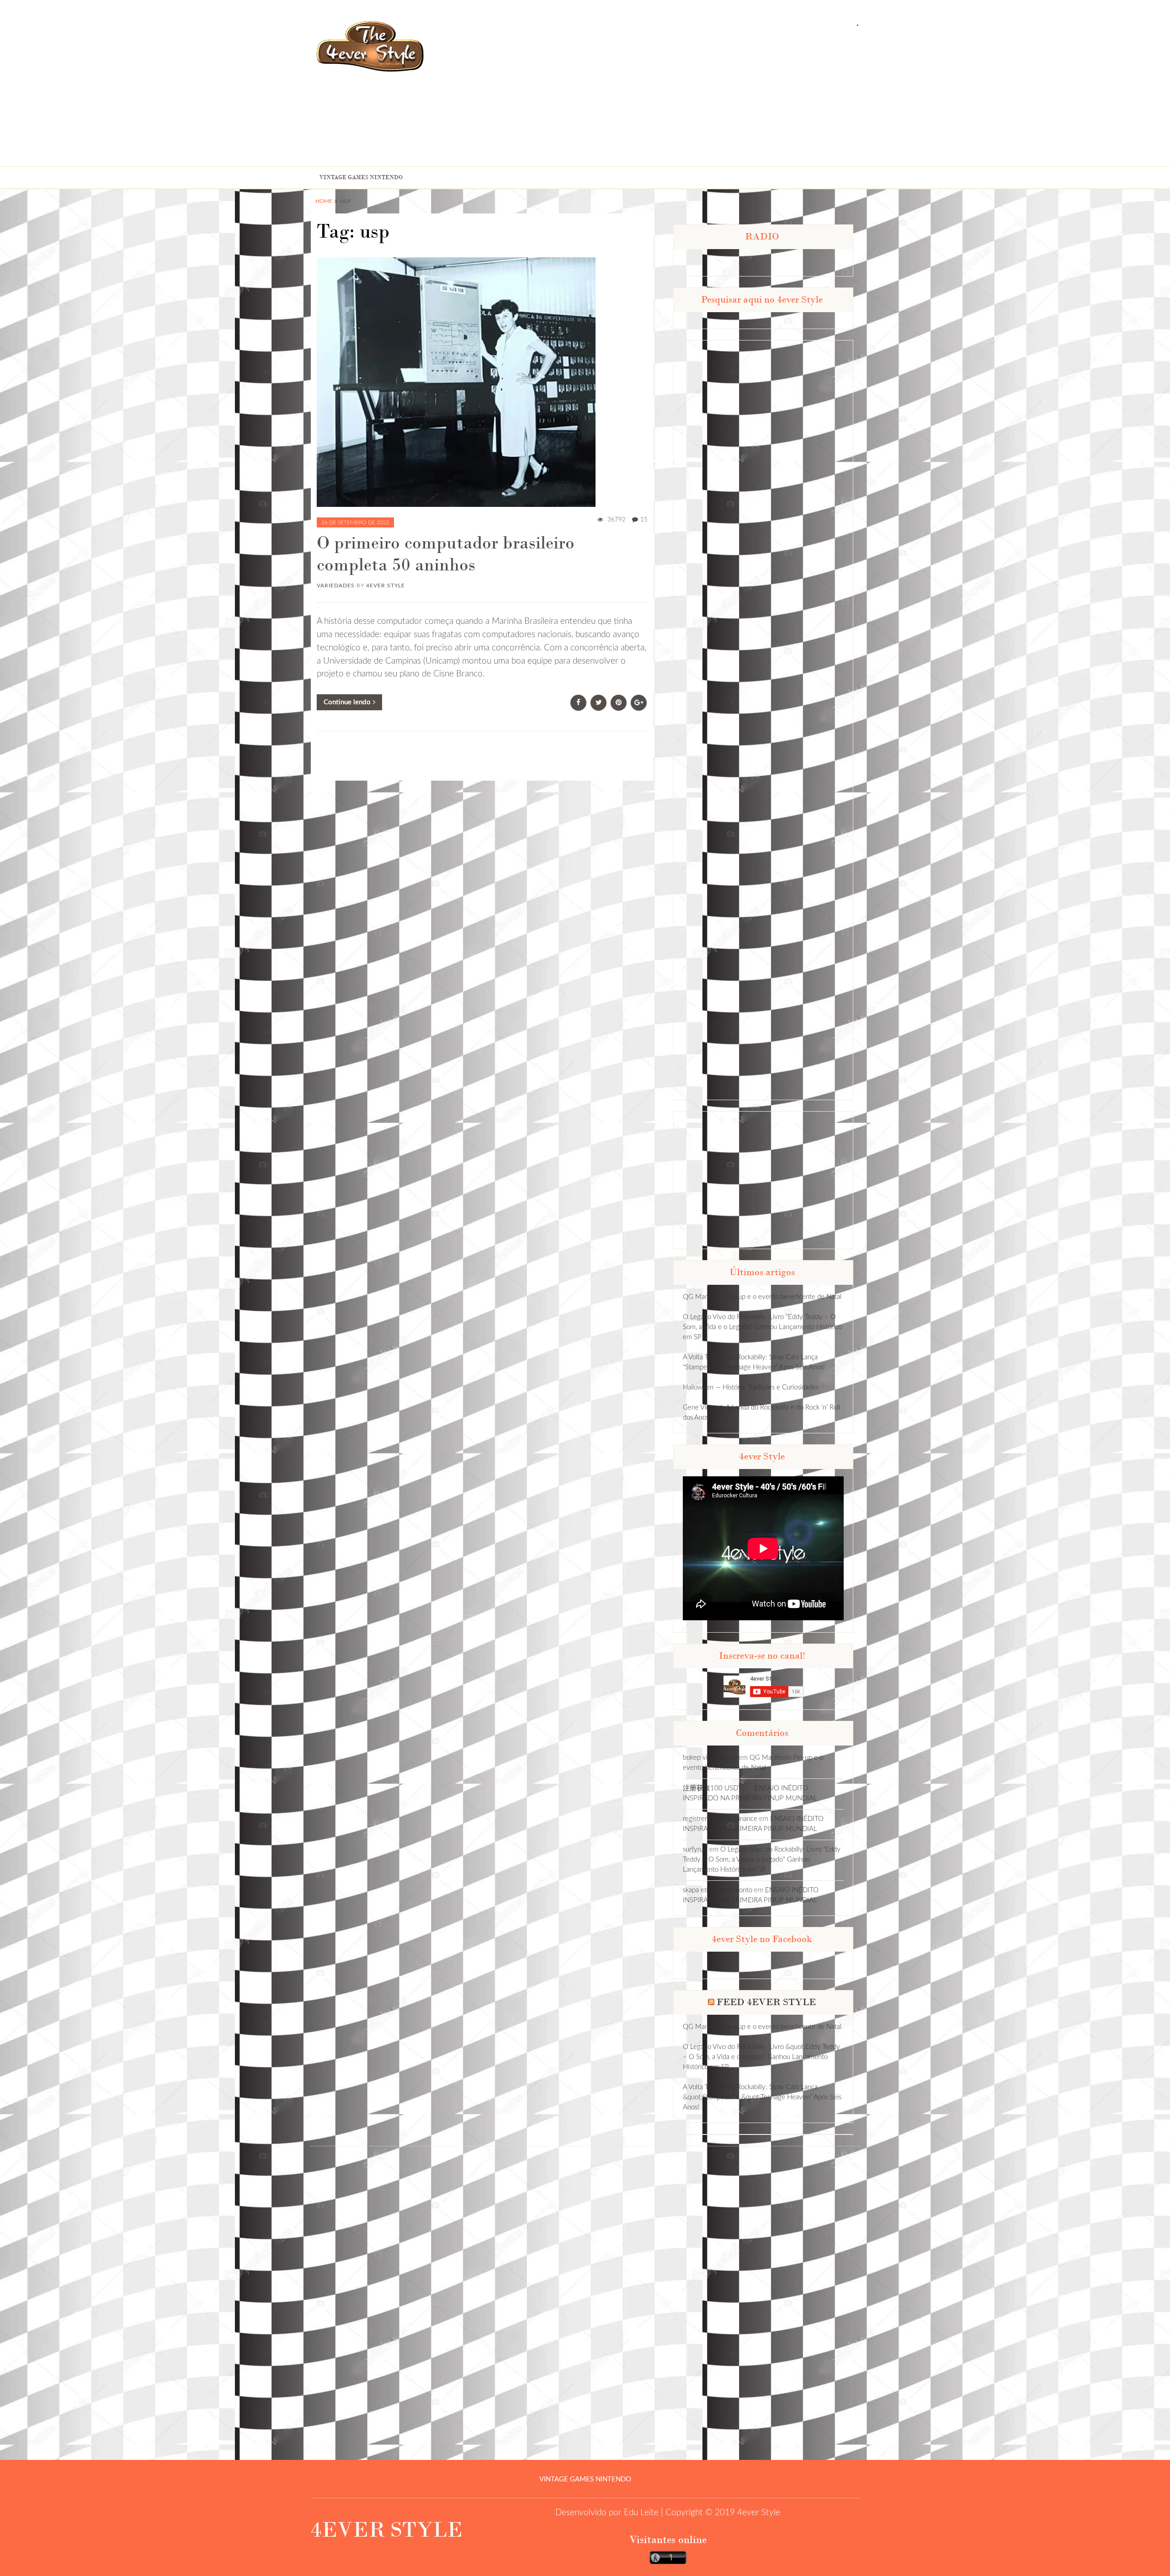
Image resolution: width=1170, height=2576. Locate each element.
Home (324, 201)
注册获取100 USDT (712, 1788)
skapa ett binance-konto (718, 1890)
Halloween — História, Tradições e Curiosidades (751, 1387)
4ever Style (386, 585)
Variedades (336, 585)
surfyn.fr (695, 1850)
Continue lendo (347, 702)
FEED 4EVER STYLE (766, 2002)
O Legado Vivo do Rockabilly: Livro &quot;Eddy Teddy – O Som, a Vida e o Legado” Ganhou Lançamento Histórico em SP (761, 2057)
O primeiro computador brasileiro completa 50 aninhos (446, 554)
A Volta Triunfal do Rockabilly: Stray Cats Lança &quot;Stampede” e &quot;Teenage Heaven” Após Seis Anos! (762, 2097)
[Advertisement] (725, 97)
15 (644, 520)
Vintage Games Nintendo (361, 177)
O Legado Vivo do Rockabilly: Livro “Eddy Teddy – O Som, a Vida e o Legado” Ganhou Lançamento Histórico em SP (762, 1327)
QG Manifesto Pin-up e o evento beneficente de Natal (762, 1297)
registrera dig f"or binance (720, 1819)
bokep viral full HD (710, 1758)
